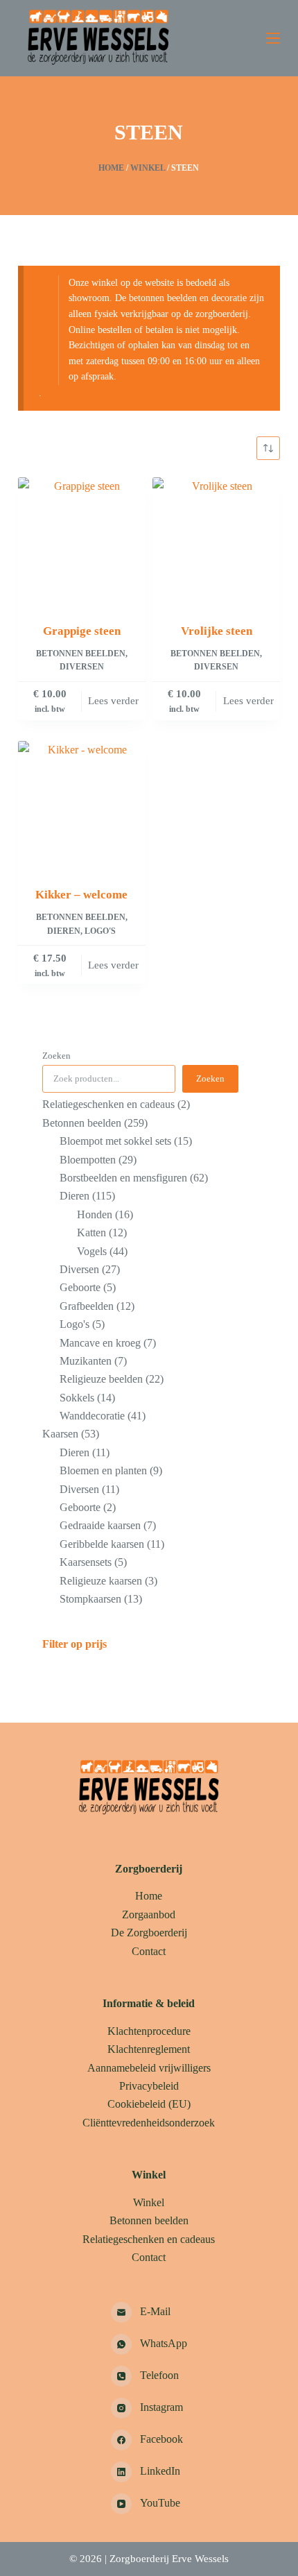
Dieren (64, 931)
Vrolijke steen (217, 631)
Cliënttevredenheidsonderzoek (149, 2123)
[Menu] (273, 38)
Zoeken (56, 1056)
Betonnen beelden (81, 654)
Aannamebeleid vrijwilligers (149, 2068)
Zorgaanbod (149, 1914)
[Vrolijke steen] (216, 541)
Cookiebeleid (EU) (149, 2104)
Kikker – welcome (81, 895)
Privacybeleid (149, 2086)
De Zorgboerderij (149, 1933)
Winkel (148, 168)
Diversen (82, 667)
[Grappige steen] (82, 541)
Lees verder (113, 701)
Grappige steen (82, 631)
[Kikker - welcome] (82, 805)
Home (111, 168)
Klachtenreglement (149, 2049)
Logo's (100, 931)
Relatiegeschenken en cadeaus (149, 2239)
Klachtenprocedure (149, 2031)
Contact (149, 1951)
